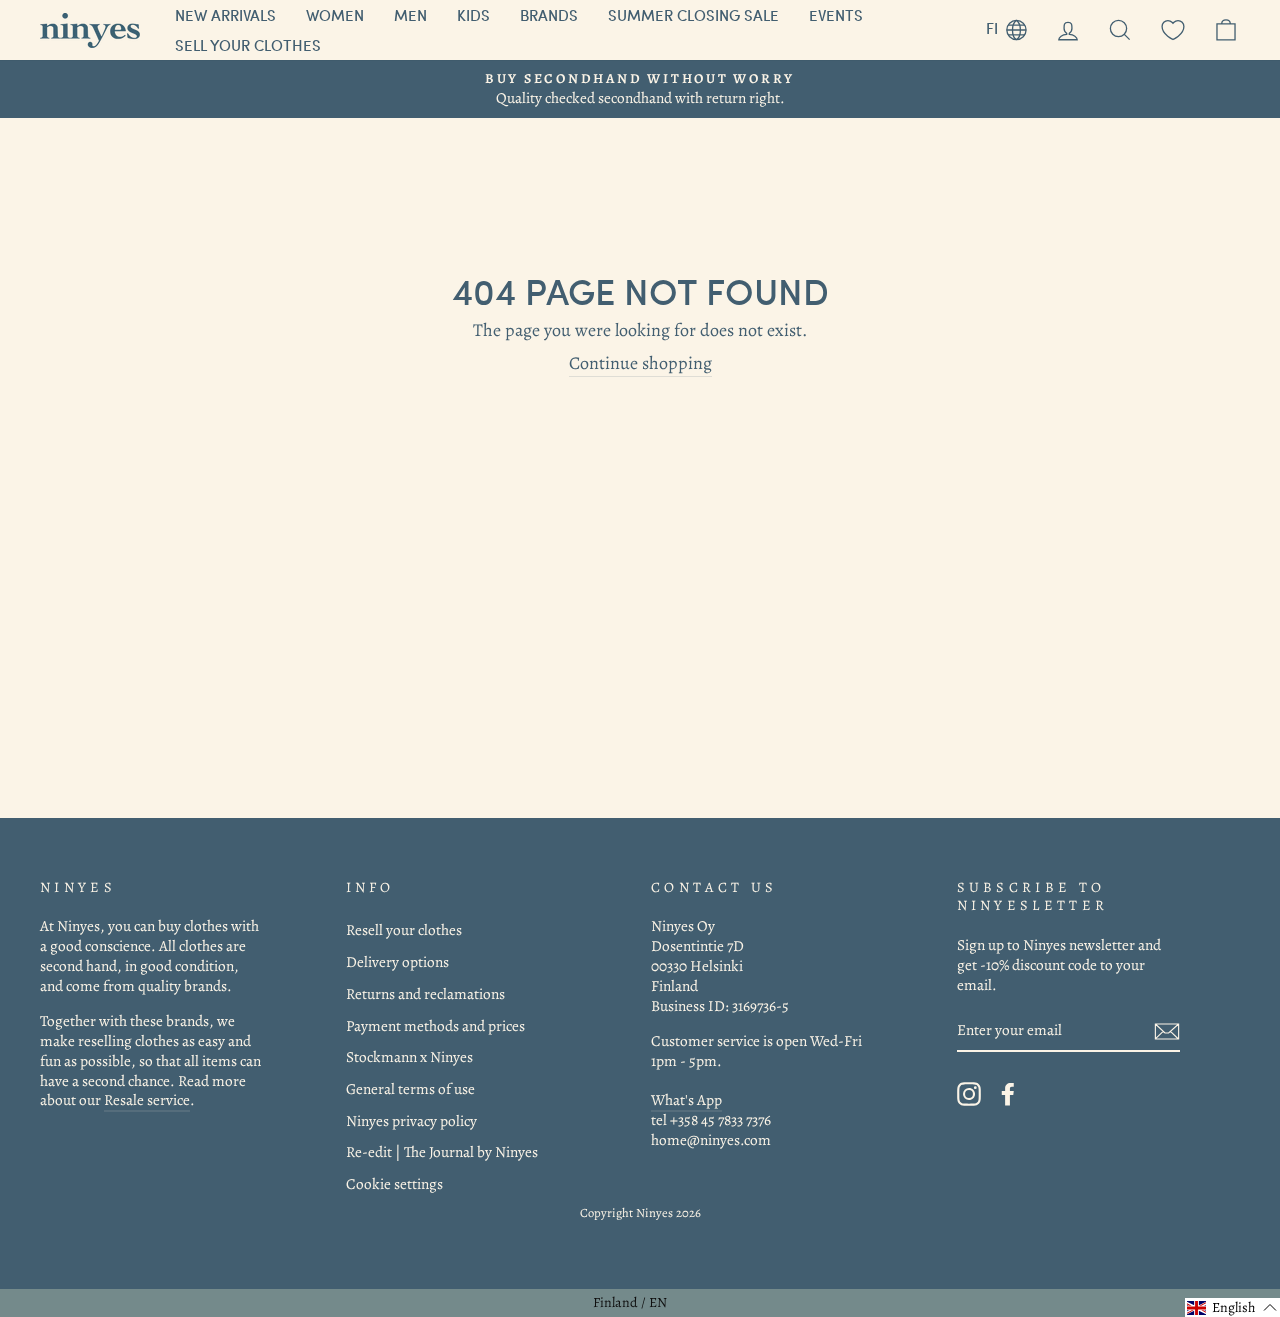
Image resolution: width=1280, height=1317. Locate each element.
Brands (549, 15)
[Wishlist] (1173, 30)
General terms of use (410, 1088)
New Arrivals (225, 15)
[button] (1232, 1307)
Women (335, 15)
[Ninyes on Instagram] (969, 1094)
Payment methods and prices (435, 1025)
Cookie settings (394, 1183)
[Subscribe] (1167, 1030)
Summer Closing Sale (693, 15)
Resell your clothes (404, 929)
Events (836, 15)
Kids (473, 15)
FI (1014, 25)
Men (410, 15)
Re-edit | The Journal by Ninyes (442, 1151)
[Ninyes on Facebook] (1008, 1094)
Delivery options (397, 961)
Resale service (147, 1099)
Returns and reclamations (425, 993)
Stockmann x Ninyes (409, 1056)
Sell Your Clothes (248, 45)
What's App (686, 1099)
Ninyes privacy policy (411, 1120)
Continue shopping (640, 363)
